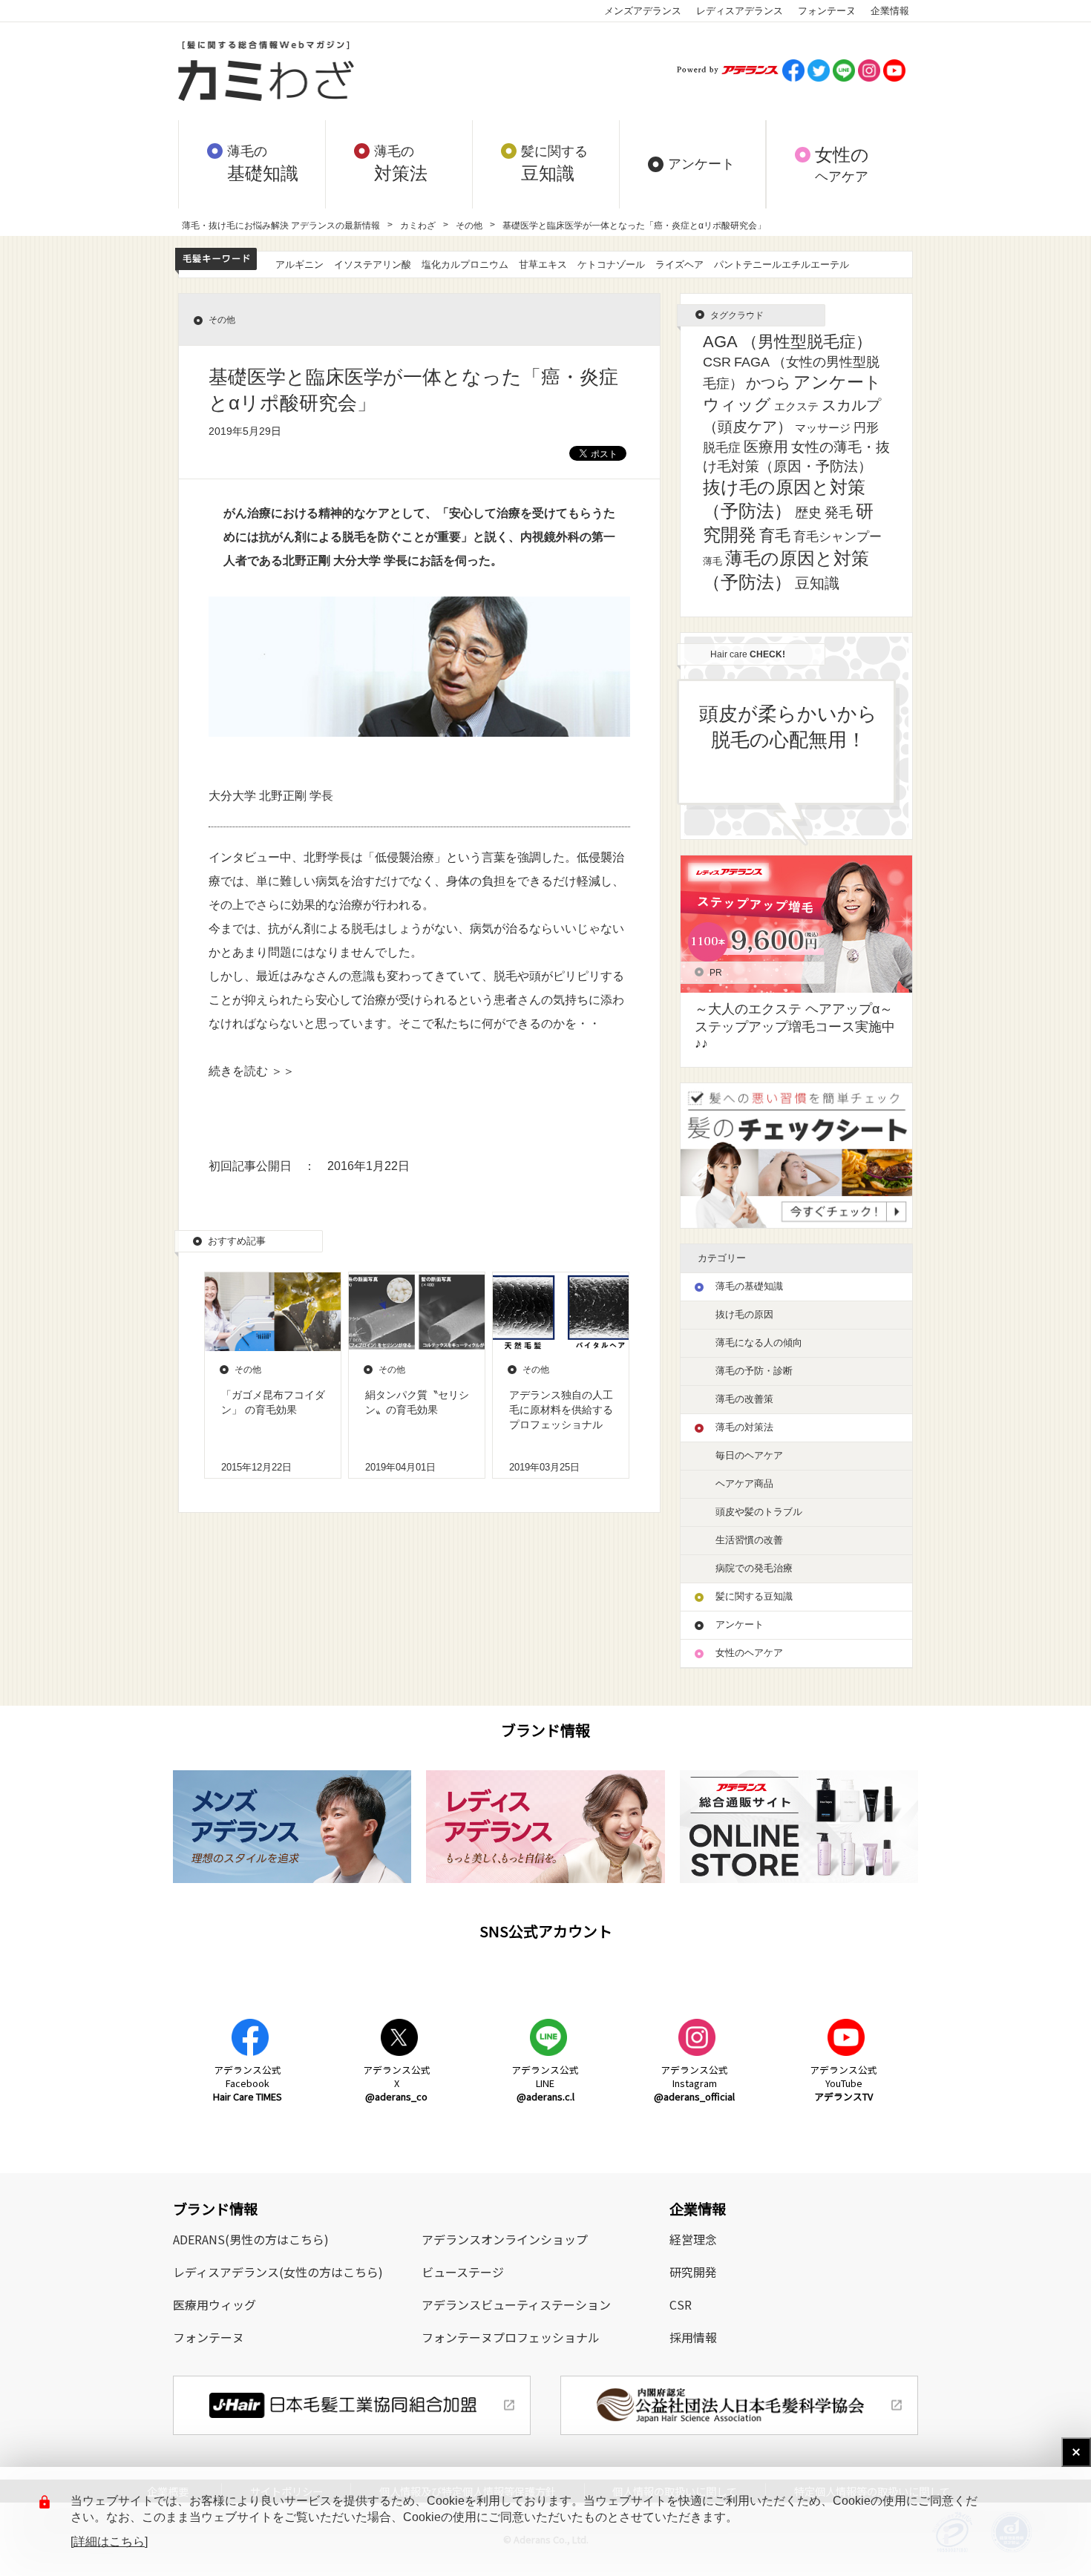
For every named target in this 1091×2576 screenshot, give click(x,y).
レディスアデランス (740, 11)
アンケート (838, 382)
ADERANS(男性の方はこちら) (251, 2239)
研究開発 (693, 2272)
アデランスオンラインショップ (505, 2239)
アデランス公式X (397, 2083)
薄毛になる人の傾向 (759, 1343)
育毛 (775, 535)
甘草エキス (543, 264)
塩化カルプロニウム (465, 264)
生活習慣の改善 (749, 1540)
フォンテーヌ (827, 11)
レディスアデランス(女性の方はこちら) (278, 2272)
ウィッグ (737, 405)
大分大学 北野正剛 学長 (271, 796)
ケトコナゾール (611, 264)
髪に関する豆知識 (754, 1596)
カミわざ (418, 226)
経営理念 (693, 2239)
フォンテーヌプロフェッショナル (511, 2337)
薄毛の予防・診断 (754, 1371)
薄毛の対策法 (744, 1427)
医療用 (766, 447)
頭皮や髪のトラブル (759, 1512)
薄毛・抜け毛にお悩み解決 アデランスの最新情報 (281, 226)
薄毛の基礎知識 (749, 1286)
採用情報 (693, 2337)
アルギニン (299, 264)
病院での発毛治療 (754, 1568)
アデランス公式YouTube (843, 2083)
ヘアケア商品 (744, 1483)
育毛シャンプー (838, 536)
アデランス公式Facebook (248, 2083)
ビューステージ (463, 2272)
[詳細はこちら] (109, 2541)
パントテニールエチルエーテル (782, 264)
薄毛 (712, 561)
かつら (768, 383)
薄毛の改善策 (744, 1399)
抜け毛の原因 (744, 1314)
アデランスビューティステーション (516, 2304)
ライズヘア (679, 264)
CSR (717, 362)
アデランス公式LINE (545, 2083)
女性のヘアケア (749, 1653)
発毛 (839, 512)
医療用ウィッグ (214, 2304)
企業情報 (890, 11)
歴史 (808, 513)
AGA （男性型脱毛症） (787, 342)
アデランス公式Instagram (694, 2083)
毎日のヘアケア (749, 1455)
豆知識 (817, 583)
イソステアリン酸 (373, 264)
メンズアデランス (643, 11)
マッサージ (823, 428)
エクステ (796, 407)
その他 (469, 226)
